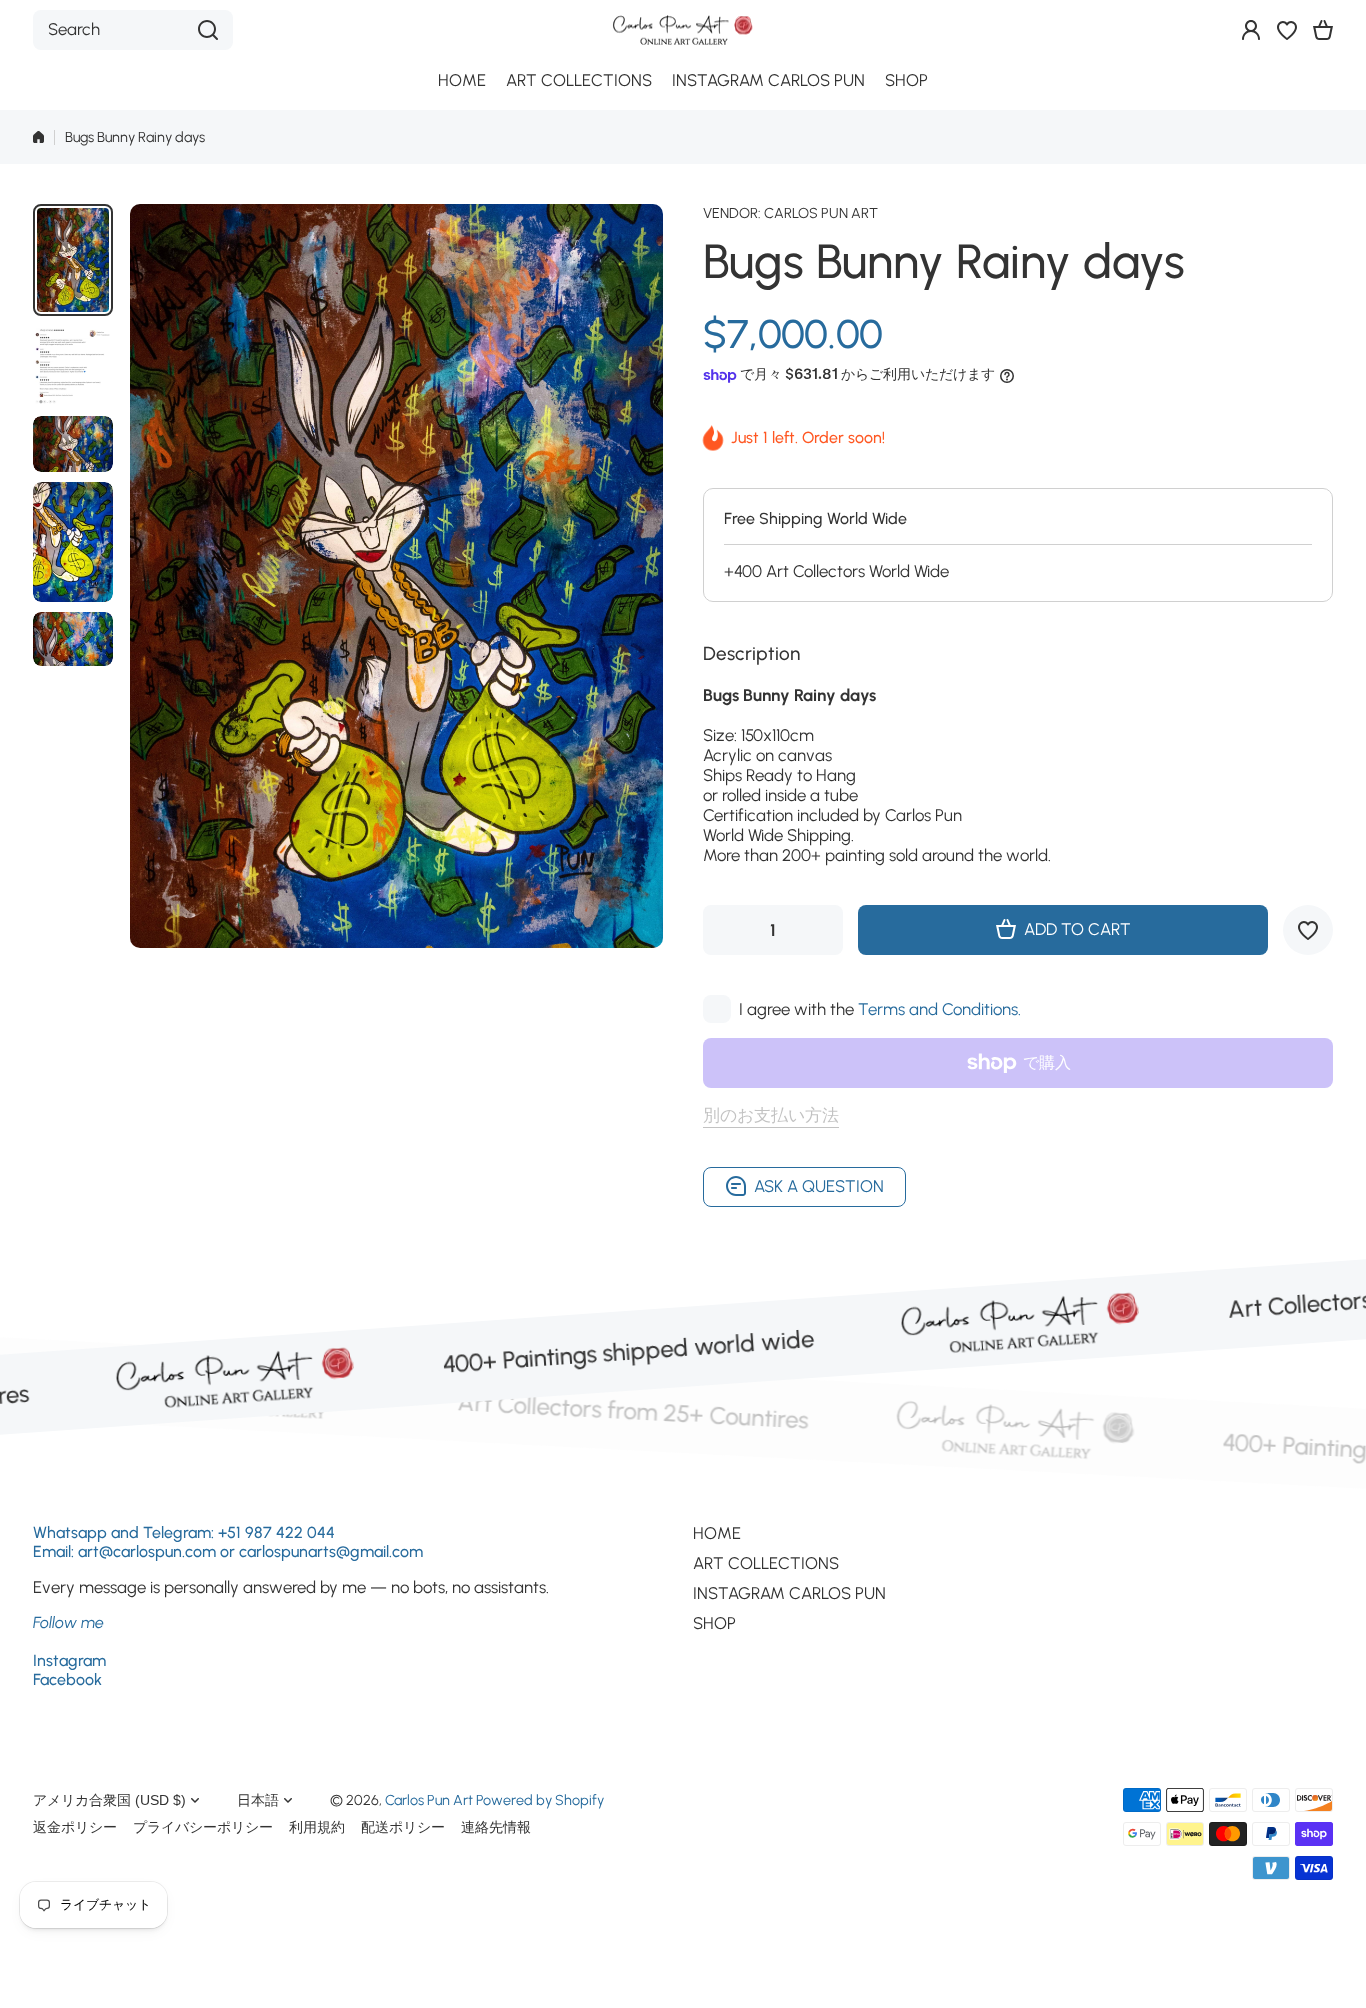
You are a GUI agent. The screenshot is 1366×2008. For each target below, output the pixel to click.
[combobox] (133, 30)
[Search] (208, 30)
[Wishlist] (1287, 30)
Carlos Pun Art (821, 213)
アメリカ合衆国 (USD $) (109, 1800)
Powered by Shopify (540, 1800)
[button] (1323, 30)
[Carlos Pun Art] (683, 29)
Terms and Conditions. (939, 1009)
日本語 (258, 1800)
